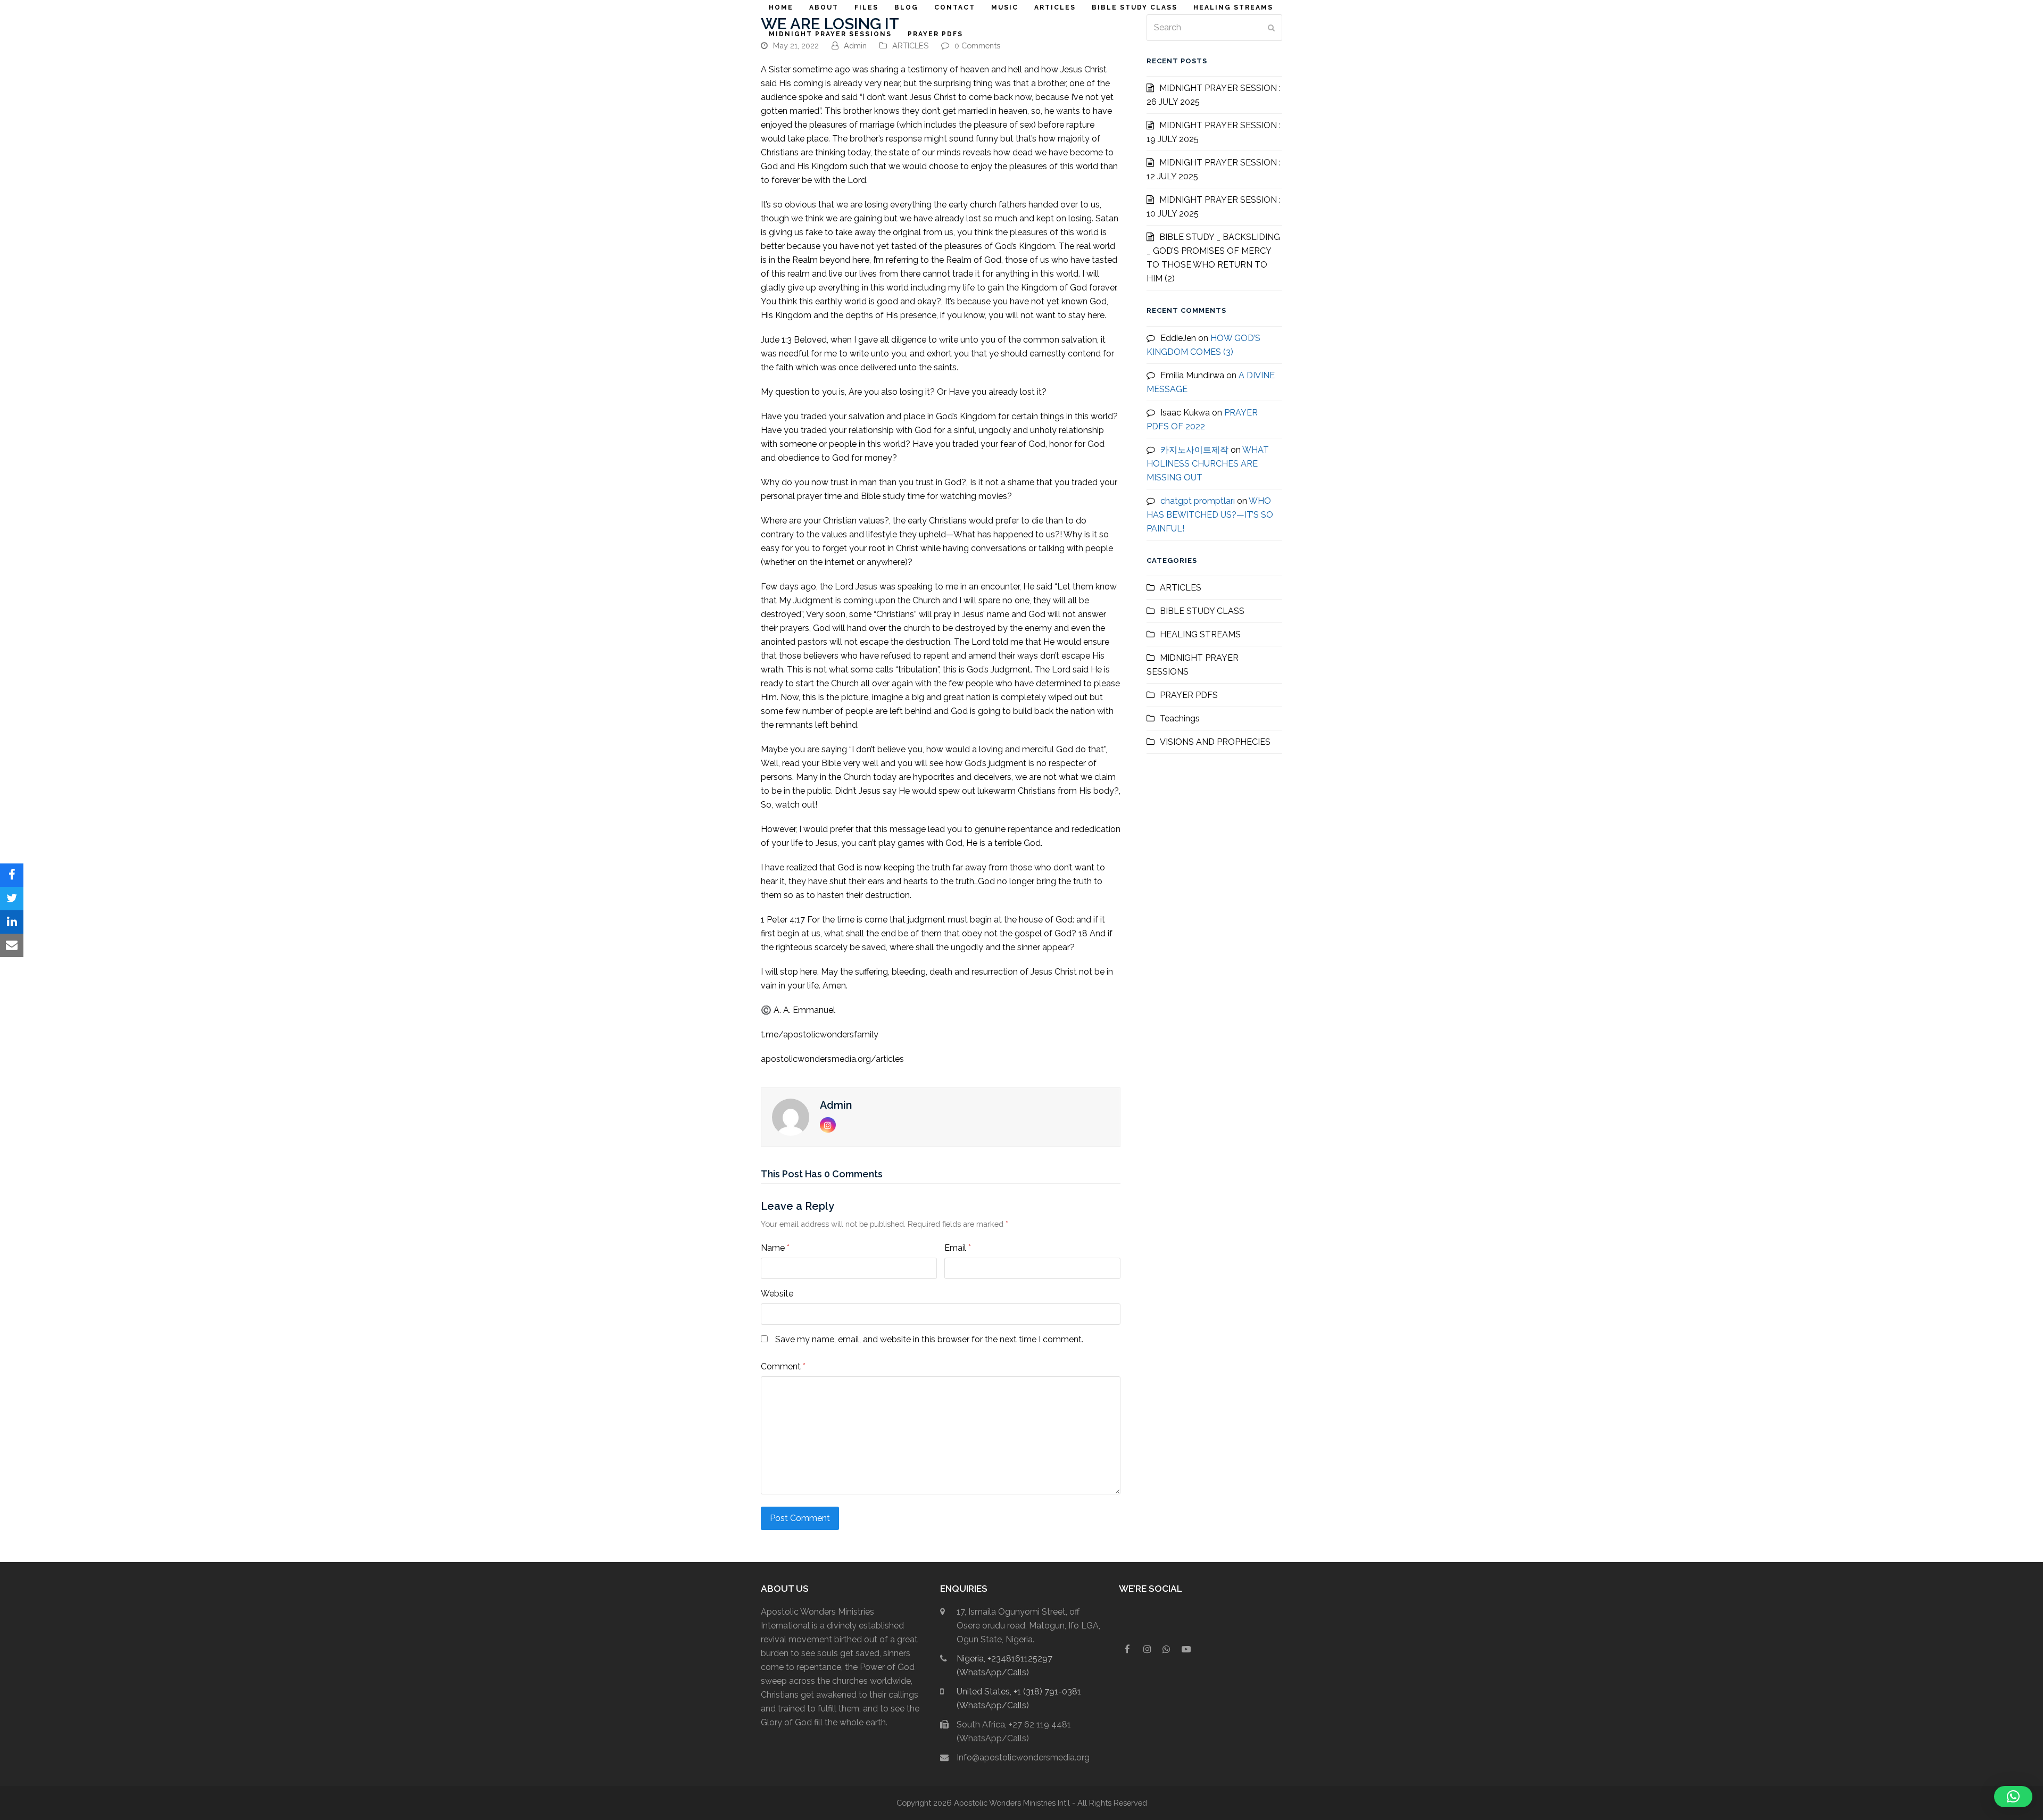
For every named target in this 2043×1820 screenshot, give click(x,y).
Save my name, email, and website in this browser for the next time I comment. (929, 1339)
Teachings (1180, 718)
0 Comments (977, 45)
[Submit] (1271, 28)
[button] (12, 875)
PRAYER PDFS (1189, 695)
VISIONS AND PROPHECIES (1215, 742)
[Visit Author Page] (791, 1116)
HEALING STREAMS (1200, 634)
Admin (855, 45)
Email (958, 1248)
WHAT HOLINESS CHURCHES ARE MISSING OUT (1208, 464)
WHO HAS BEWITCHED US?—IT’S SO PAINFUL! (1210, 515)
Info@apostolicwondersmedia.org (1023, 1757)
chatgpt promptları (1198, 501)
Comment (783, 1366)
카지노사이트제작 (1194, 450)
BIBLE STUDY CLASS (1202, 611)
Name (775, 1248)
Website (777, 1294)
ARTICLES (910, 45)
